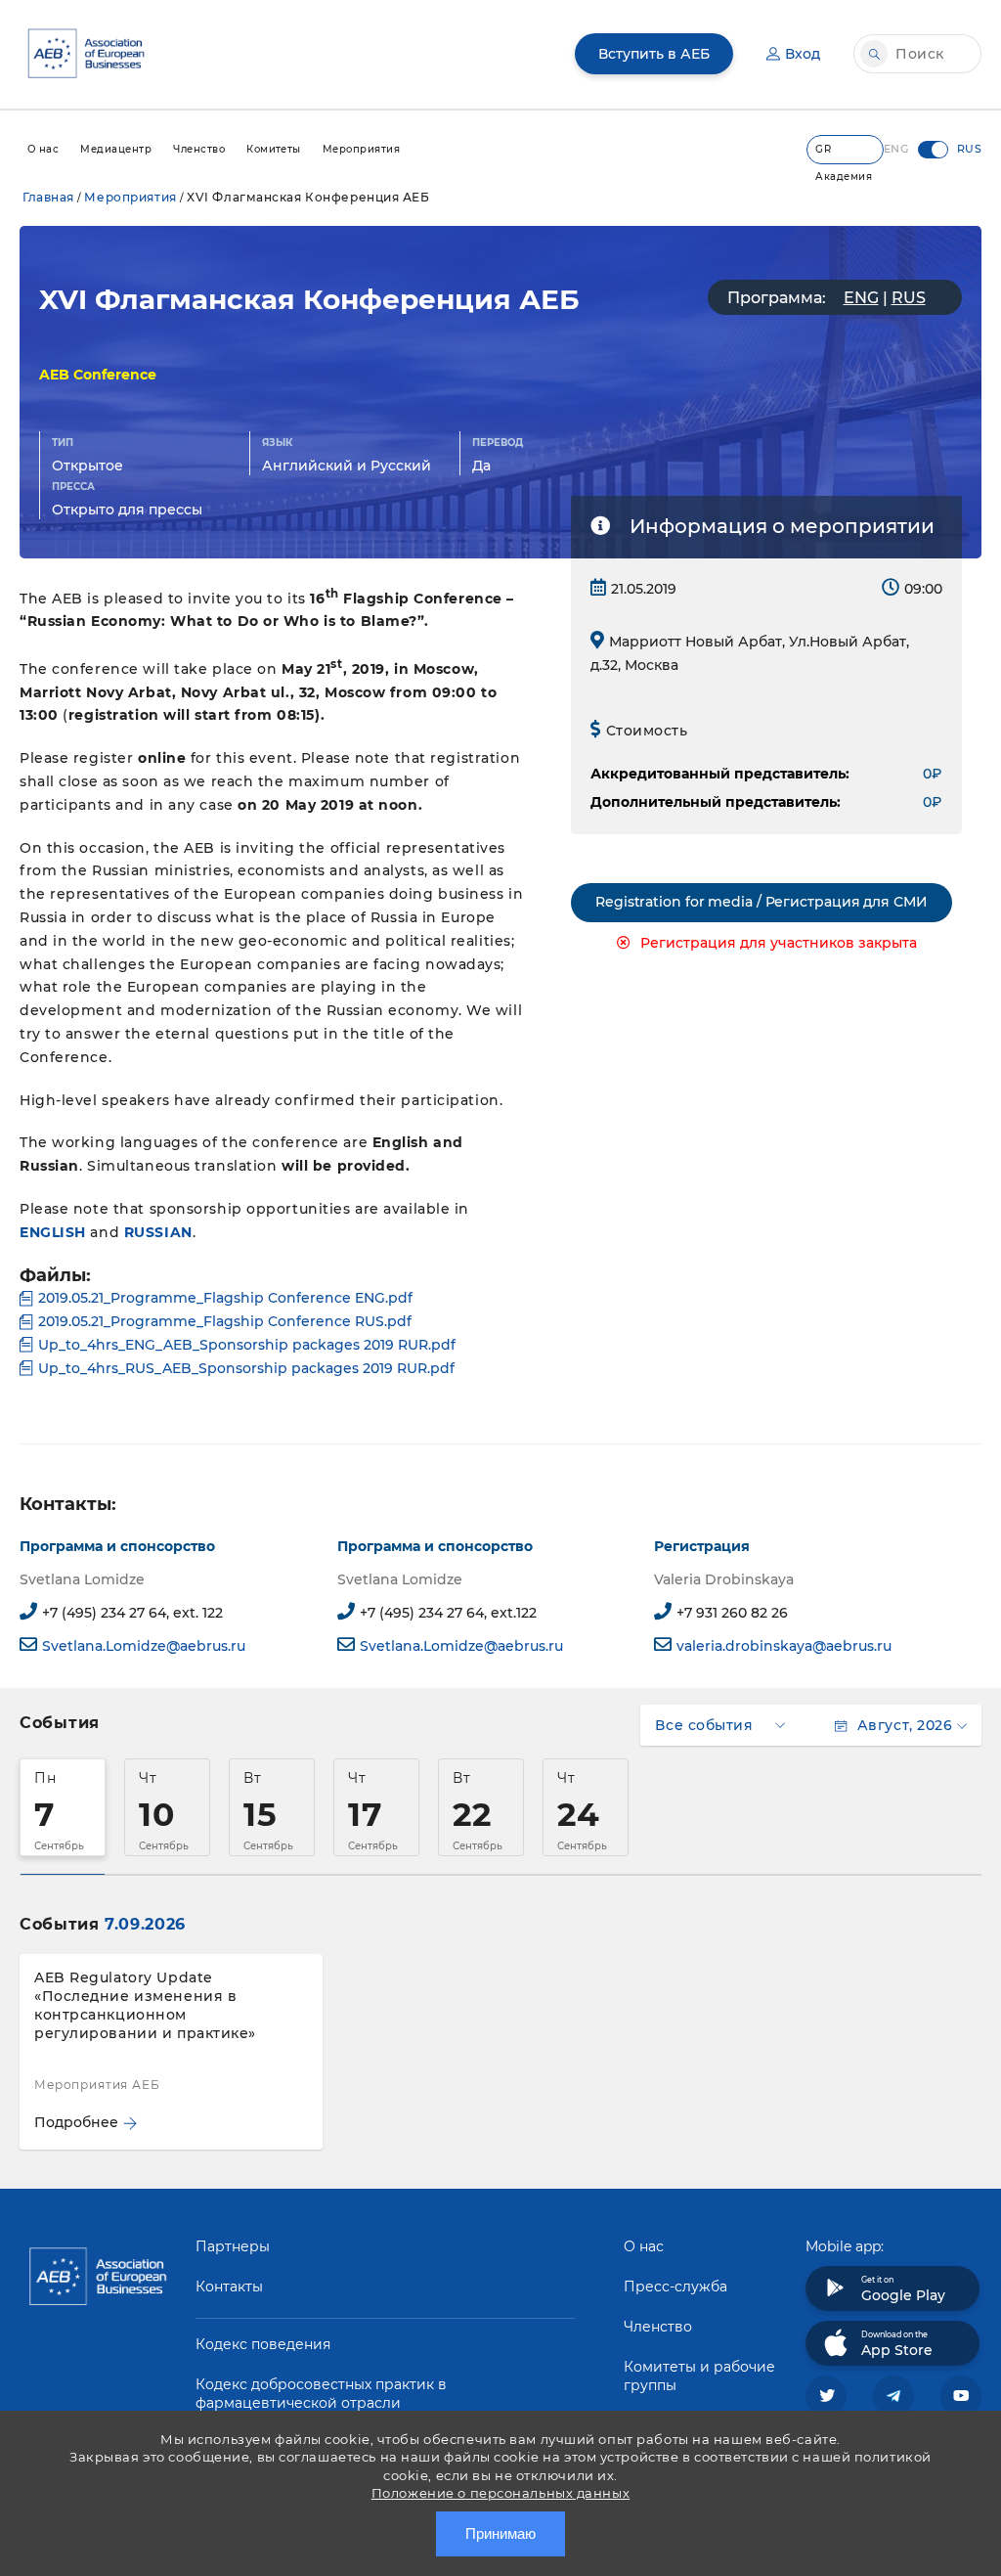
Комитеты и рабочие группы (699, 2376)
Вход (803, 54)
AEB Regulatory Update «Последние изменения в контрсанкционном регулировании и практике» (145, 2005)
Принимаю (500, 2533)
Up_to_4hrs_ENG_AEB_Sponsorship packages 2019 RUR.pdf (247, 1345)
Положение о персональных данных (500, 2493)
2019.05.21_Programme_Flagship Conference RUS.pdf (225, 1321)
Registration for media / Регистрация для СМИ (762, 902)
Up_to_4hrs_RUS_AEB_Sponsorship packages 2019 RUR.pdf (246, 1368)
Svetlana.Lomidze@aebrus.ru (144, 1646)
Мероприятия (130, 197)
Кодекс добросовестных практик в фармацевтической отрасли (321, 2394)
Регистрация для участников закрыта (779, 943)
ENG (861, 298)
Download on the (897, 2344)
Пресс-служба (675, 2287)
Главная (48, 197)
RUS (909, 298)
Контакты (229, 2287)
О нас (644, 2246)
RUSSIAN (158, 1232)
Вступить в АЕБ (654, 54)
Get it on (903, 2289)
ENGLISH (53, 1232)
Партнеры (233, 2246)
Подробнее (76, 2122)
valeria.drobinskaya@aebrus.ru (784, 1646)
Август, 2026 (905, 1725)
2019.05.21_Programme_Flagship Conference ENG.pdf (225, 1298)
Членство (658, 2327)
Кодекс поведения (263, 2344)
